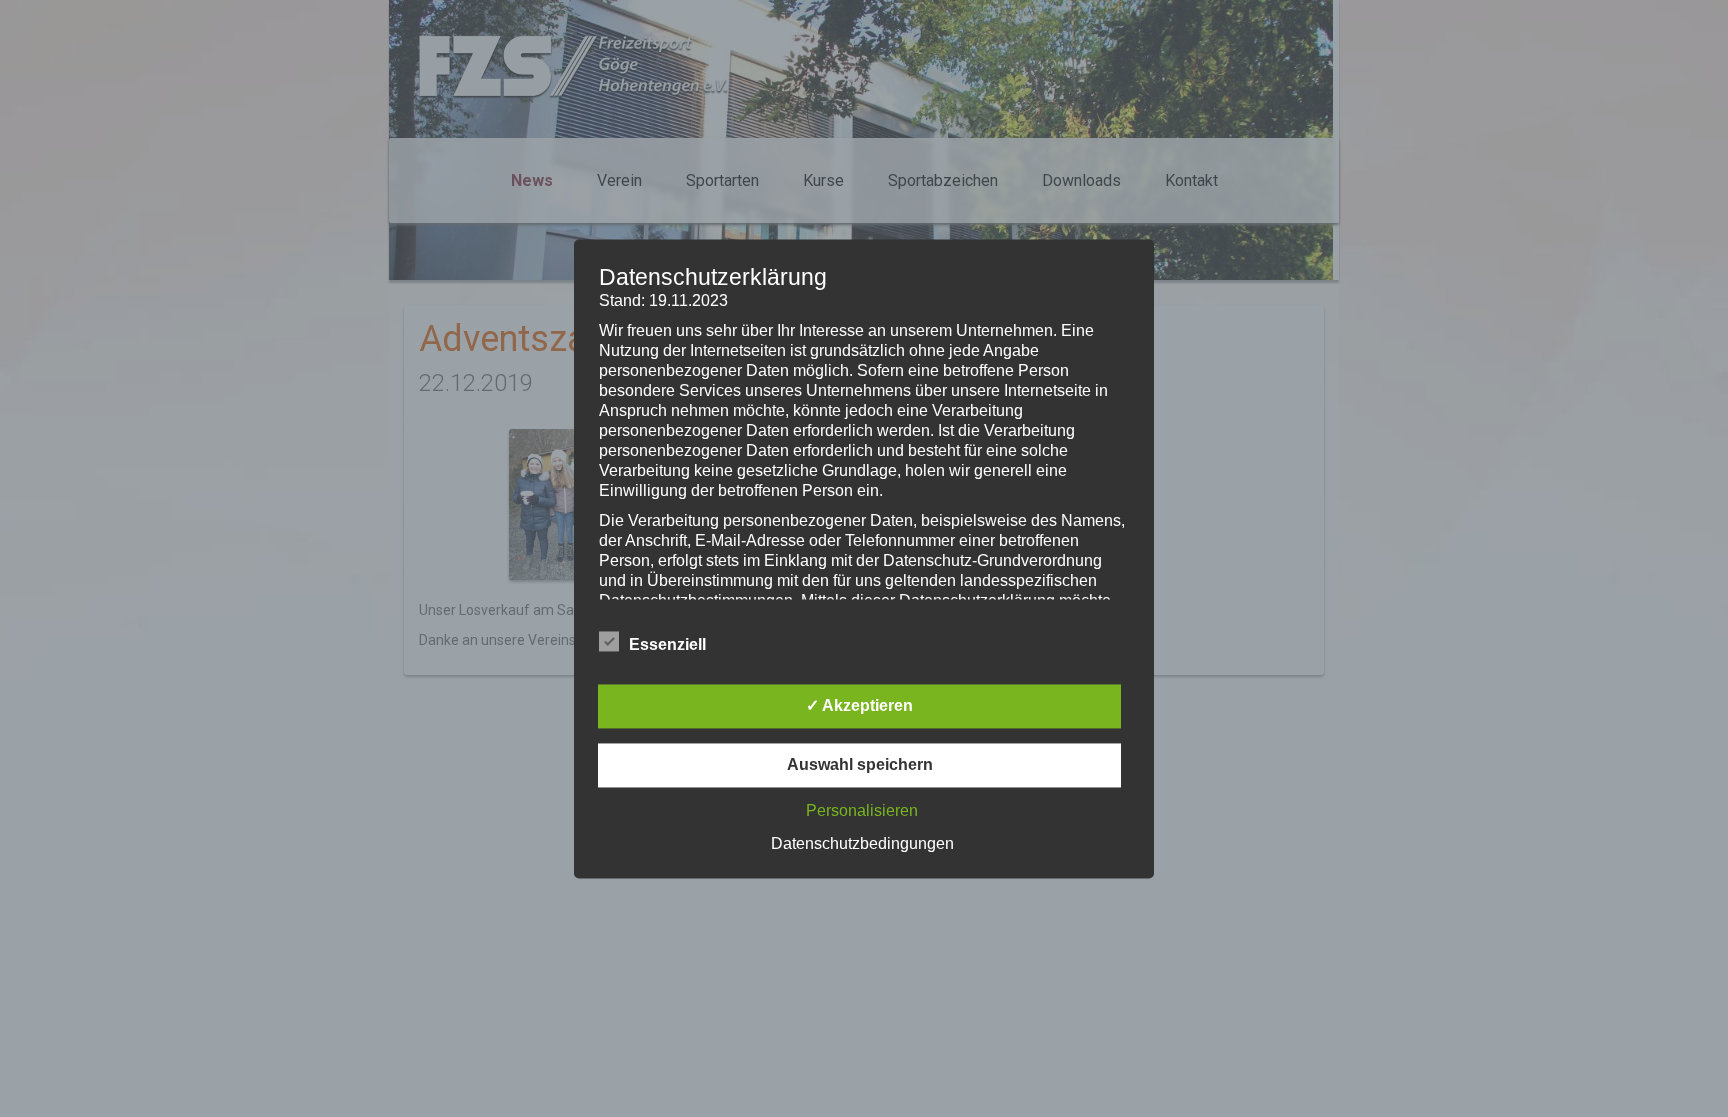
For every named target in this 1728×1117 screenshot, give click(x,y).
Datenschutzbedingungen (862, 843)
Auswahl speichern (860, 764)
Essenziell (667, 644)
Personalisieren (862, 810)
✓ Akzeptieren (859, 705)
